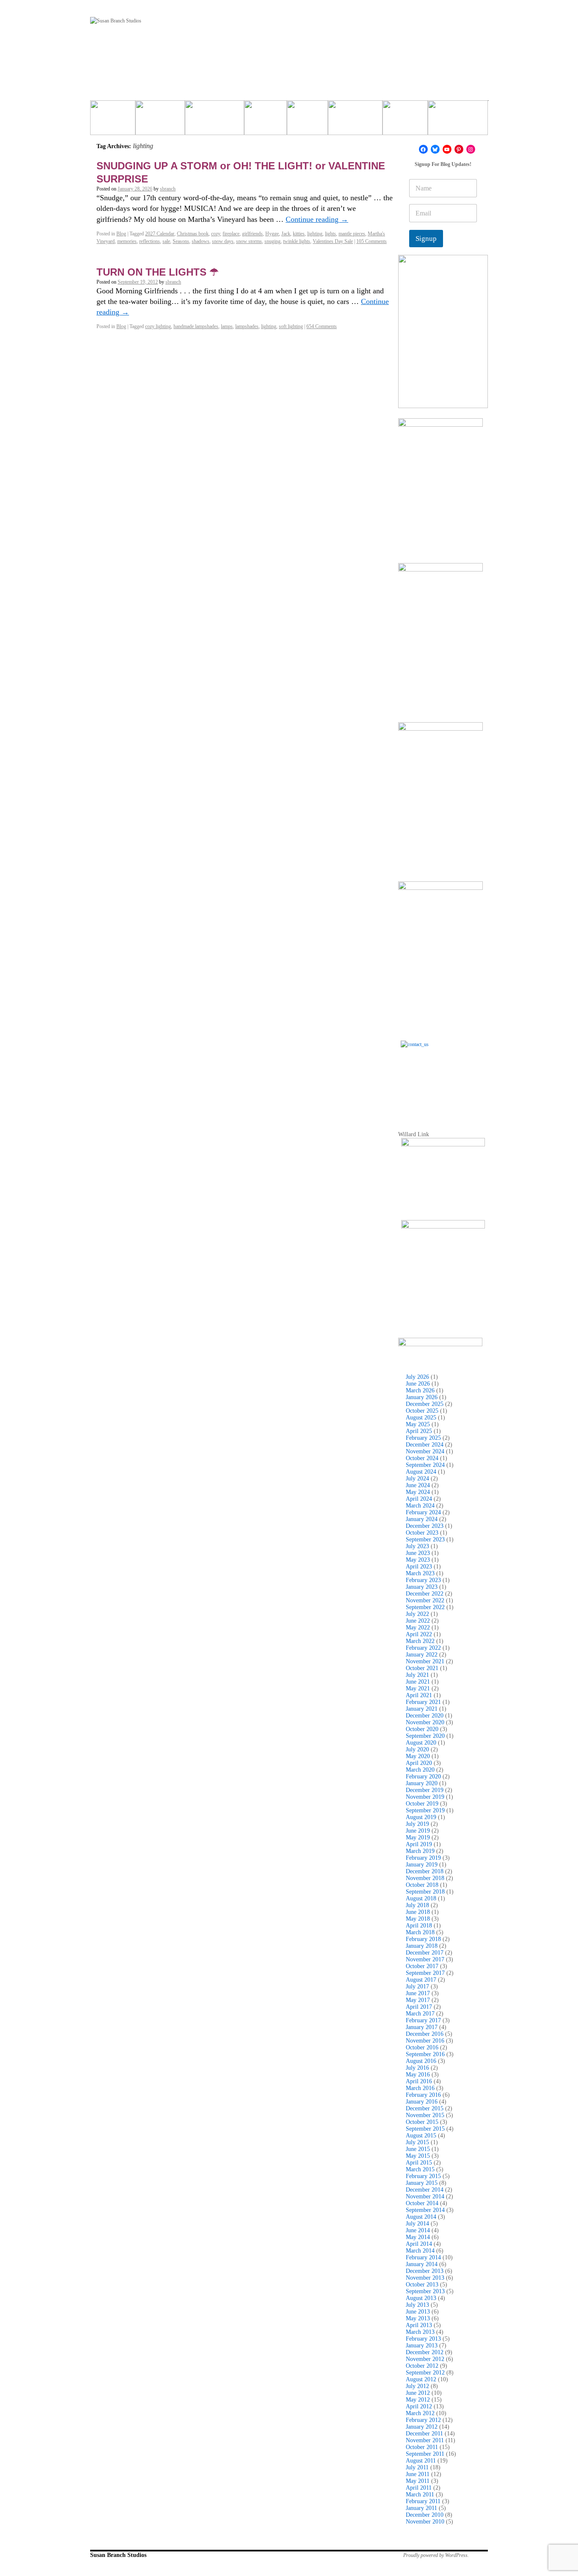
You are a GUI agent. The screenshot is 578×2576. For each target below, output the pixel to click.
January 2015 (422, 2183)
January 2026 (422, 1397)
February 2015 (423, 2176)
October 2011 (422, 2447)
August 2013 (421, 2298)
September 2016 (425, 2054)
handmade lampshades (196, 326)
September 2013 (425, 2291)
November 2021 (425, 1661)
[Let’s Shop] (266, 121)
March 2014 (420, 2251)
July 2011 (417, 2467)
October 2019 (422, 1804)
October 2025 (422, 1411)
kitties (299, 234)
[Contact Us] (443, 1083)
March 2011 (420, 2495)
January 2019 (422, 1865)
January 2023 (422, 1587)
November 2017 (425, 1959)
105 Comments (372, 241)
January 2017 (422, 2027)
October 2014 (422, 2203)
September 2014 (425, 2210)
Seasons (181, 241)
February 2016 (423, 2095)
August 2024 (421, 1472)
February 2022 (423, 1648)
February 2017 (423, 2020)
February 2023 (423, 1580)
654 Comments (322, 326)
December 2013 (425, 2271)
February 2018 (423, 1939)
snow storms (249, 241)
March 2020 (420, 1770)
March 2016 (420, 2088)
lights (330, 234)
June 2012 (418, 2393)
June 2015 (418, 2149)
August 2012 (421, 2379)
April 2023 (419, 1567)
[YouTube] (447, 149)
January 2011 (421, 2508)
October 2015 (422, 2122)
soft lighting (291, 326)
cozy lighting (158, 326)
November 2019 (425, 1797)
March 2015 (420, 2169)
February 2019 (423, 1858)
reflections (150, 241)
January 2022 (422, 1655)
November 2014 (425, 2196)
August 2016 (421, 2061)
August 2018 (421, 1898)
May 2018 (418, 1919)
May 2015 (418, 2156)
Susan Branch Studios (118, 2555)
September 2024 (425, 1465)
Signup (426, 239)
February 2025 (423, 1438)
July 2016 (417, 2068)
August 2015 (421, 2136)
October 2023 (422, 1533)
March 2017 (420, 2014)
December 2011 (424, 2434)
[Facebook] (423, 149)
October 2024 (422, 1458)
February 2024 (423, 1512)
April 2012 (419, 2406)
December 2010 (425, 2515)
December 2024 (425, 1445)
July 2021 (417, 1675)
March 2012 (420, 2413)
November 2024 (425, 1451)
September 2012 (425, 2373)
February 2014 (423, 2257)
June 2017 (418, 1993)
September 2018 (425, 1892)
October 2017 (422, 1966)
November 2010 (425, 2522)
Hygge (272, 234)
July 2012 (417, 2386)
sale (166, 241)
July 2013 (417, 2305)
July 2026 (417, 1377)
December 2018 (425, 1871)
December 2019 (425, 1790)
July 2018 (417, 1905)
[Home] (113, 121)
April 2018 (419, 1926)
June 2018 (418, 1912)
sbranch (168, 189)
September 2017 (425, 1973)
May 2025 (418, 1424)
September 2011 (425, 2454)
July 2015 (417, 2142)
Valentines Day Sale (333, 241)
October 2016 (422, 2047)
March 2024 (420, 1506)
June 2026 (418, 1384)
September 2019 (425, 1810)
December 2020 (425, 1716)
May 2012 (418, 2400)
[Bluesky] (435, 149)
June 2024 (418, 1485)
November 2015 (425, 2115)
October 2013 (422, 2285)
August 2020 (421, 1743)
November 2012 (425, 2359)
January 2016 (422, 2102)
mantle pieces (352, 234)
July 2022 (417, 1614)
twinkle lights (297, 241)
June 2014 (418, 2230)
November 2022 (425, 1600)
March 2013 (420, 2332)
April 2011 (419, 2488)
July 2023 (417, 1546)
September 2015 (425, 2129)
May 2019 (418, 1837)
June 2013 (418, 2312)
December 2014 (425, 2190)
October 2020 (422, 1729)
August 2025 (421, 1418)
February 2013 (423, 2339)
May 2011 (418, 2481)
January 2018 (422, 1946)
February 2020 (423, 1777)
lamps (227, 326)
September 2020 (425, 1736)
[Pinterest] (459, 149)
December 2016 (425, 2034)
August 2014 (421, 2217)
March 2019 (420, 1851)
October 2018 (422, 1885)
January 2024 (422, 1519)
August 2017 (421, 1980)
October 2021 (422, 1668)
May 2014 (418, 2237)
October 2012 (422, 2366)
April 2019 (419, 1844)
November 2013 (425, 2278)
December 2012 (425, 2352)
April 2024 (419, 1499)
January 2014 (422, 2264)
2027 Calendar (160, 234)
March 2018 (420, 1932)
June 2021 (418, 1682)
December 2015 (425, 2108)
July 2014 (417, 2224)
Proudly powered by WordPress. (436, 2555)
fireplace (231, 234)
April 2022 (419, 1634)
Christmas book (193, 234)
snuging (272, 241)
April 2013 (419, 2325)
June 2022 (418, 1621)
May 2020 (418, 1756)
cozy (216, 234)
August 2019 (421, 1817)
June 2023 (418, 1553)
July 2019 (417, 1824)
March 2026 (420, 1390)
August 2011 (421, 2461)
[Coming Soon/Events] (458, 121)
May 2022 (418, 1628)
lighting (315, 234)
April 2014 (419, 2244)
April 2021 (419, 1695)
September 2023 (425, 1539)
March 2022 (420, 1641)
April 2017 (419, 2007)
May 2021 (418, 1688)
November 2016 (425, 2041)
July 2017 (417, 1987)
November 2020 (425, 1722)
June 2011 (418, 2474)
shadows (201, 241)
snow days (223, 241)
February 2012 (423, 2420)
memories (127, 241)
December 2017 (425, 1953)
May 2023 (418, 1560)
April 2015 (419, 2163)
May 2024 (418, 1492)
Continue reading (317, 219)
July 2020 (417, 1749)
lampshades (247, 326)
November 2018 (425, 1878)
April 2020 (419, 1763)
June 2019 (418, 1831)
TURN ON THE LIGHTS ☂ (158, 272)
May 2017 (418, 2000)
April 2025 (419, 1431)
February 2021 (423, 1702)
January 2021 (422, 1709)
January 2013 (422, 2345)
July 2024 (417, 1479)
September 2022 (425, 1607)
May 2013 (418, 2318)
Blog (121, 234)
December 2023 (425, 1526)
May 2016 (418, 2075)
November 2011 (425, 2440)
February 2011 (423, 2501)
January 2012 (422, 2427)
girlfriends (252, 234)
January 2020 (422, 1783)
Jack (286, 234)
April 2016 (419, 2081)
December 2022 (425, 1594)
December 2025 (425, 1404)
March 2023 (420, 1573)
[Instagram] (471, 149)
